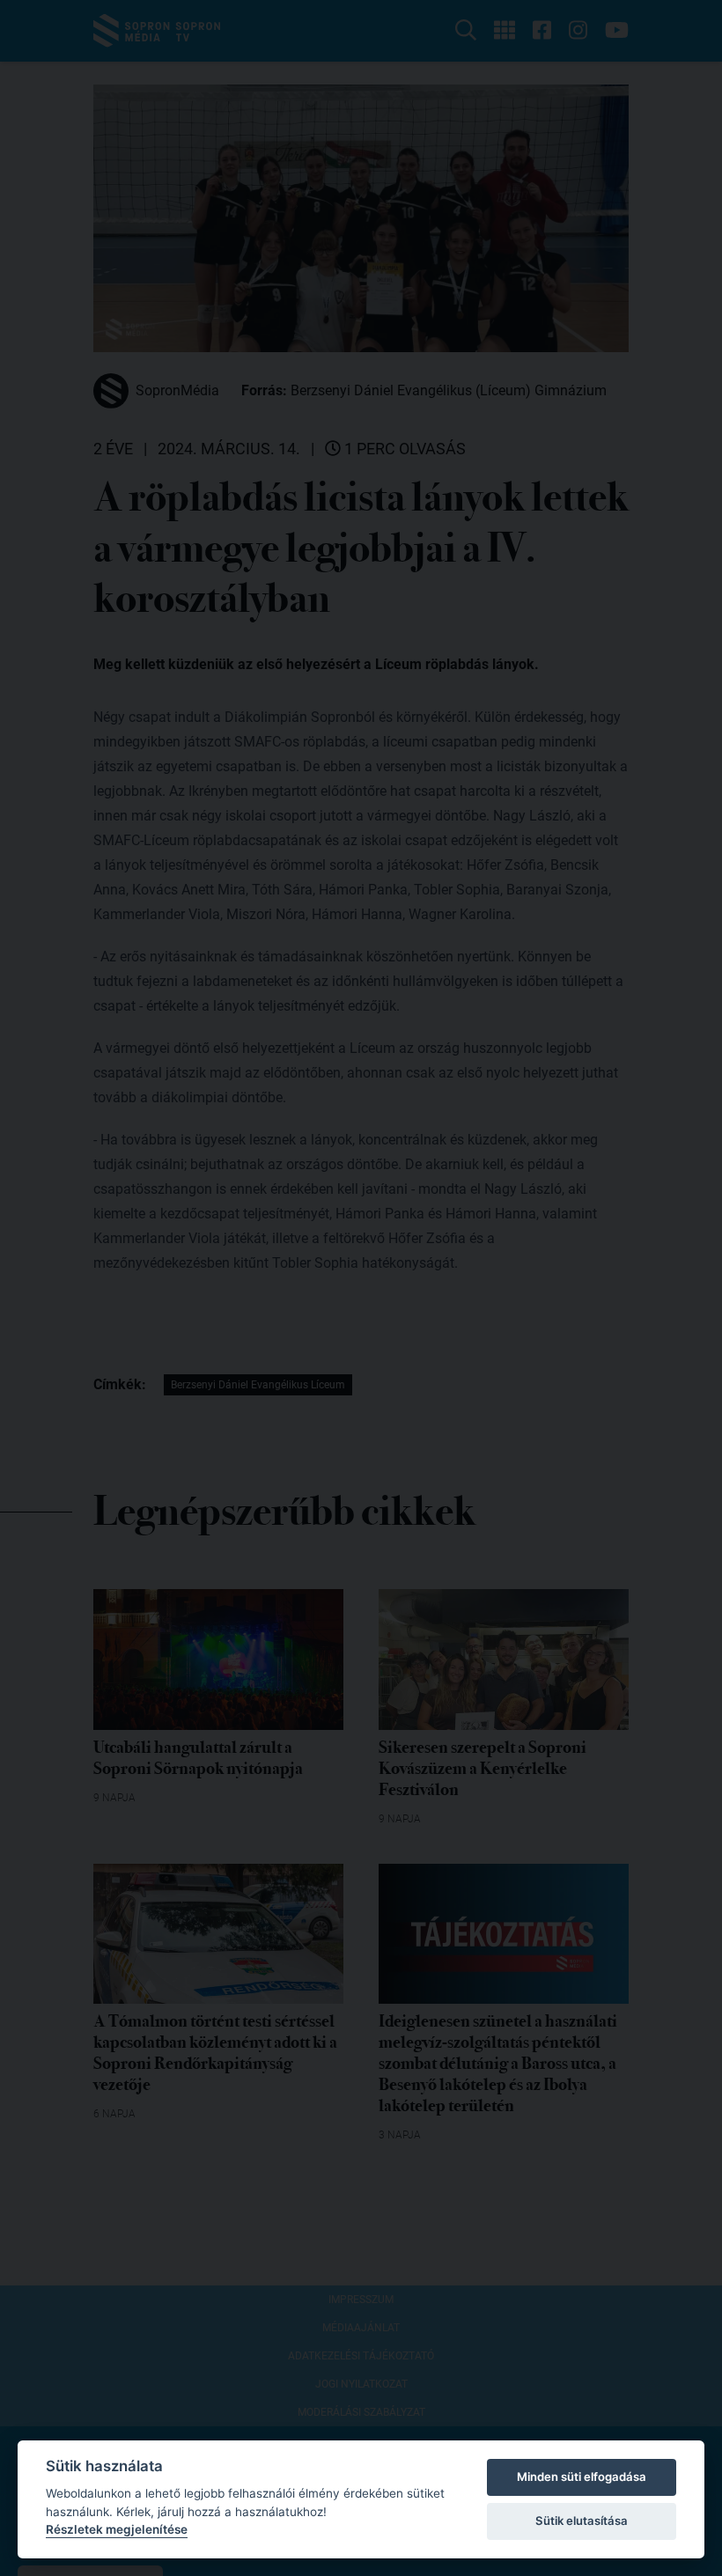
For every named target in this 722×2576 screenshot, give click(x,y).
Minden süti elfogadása (582, 2477)
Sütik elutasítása (582, 2521)
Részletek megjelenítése (117, 2529)
